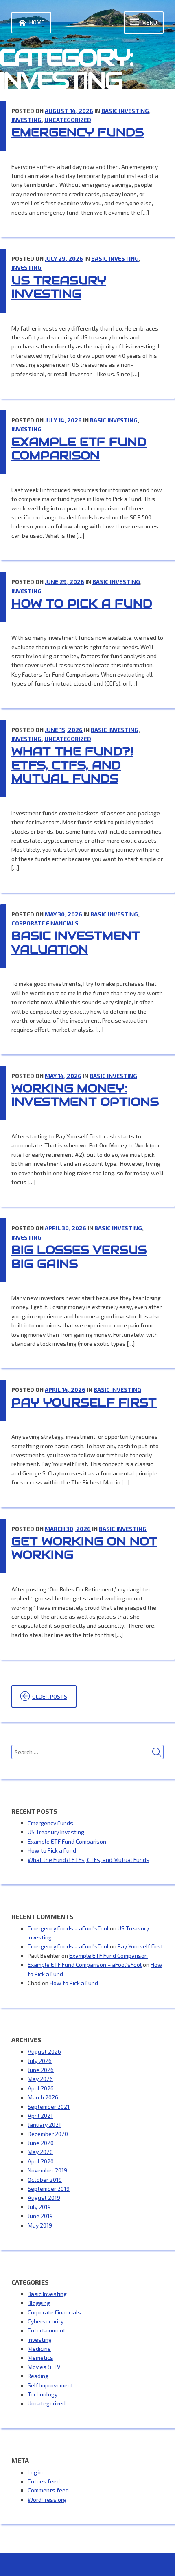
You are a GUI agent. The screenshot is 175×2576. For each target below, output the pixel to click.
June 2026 (41, 2070)
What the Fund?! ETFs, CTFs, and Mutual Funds (72, 765)
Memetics (40, 2357)
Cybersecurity (46, 2321)
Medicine (39, 2349)
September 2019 (49, 2189)
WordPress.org (47, 2499)
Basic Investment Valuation (76, 943)
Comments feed (48, 2490)
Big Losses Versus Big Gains (79, 1257)
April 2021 (40, 2116)
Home (37, 22)
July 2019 (39, 2207)
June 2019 (40, 2216)
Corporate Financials (45, 923)
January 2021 (44, 2124)
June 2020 (41, 2143)
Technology (43, 2394)
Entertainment (47, 2330)
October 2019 (45, 2180)
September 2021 (49, 2107)
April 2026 (41, 2088)
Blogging (39, 2303)
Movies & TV (44, 2367)
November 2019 (47, 2170)
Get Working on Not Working (84, 1548)
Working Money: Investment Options (85, 1095)
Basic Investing (125, 111)
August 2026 (44, 2051)
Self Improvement (50, 2385)
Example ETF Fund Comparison (79, 449)
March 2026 (43, 2097)
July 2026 (40, 2061)
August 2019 (44, 2198)
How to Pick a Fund (82, 604)
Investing (26, 120)
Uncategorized (68, 120)
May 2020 (40, 2152)
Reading (38, 2376)
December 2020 (48, 2134)
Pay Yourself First (84, 1402)
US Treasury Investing (59, 287)
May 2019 (40, 2225)
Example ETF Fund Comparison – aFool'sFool (85, 1965)
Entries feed (44, 2481)
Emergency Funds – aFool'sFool (68, 1928)
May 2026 (40, 2079)
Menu (149, 23)
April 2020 (41, 2161)
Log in (35, 2472)
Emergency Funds (78, 132)
